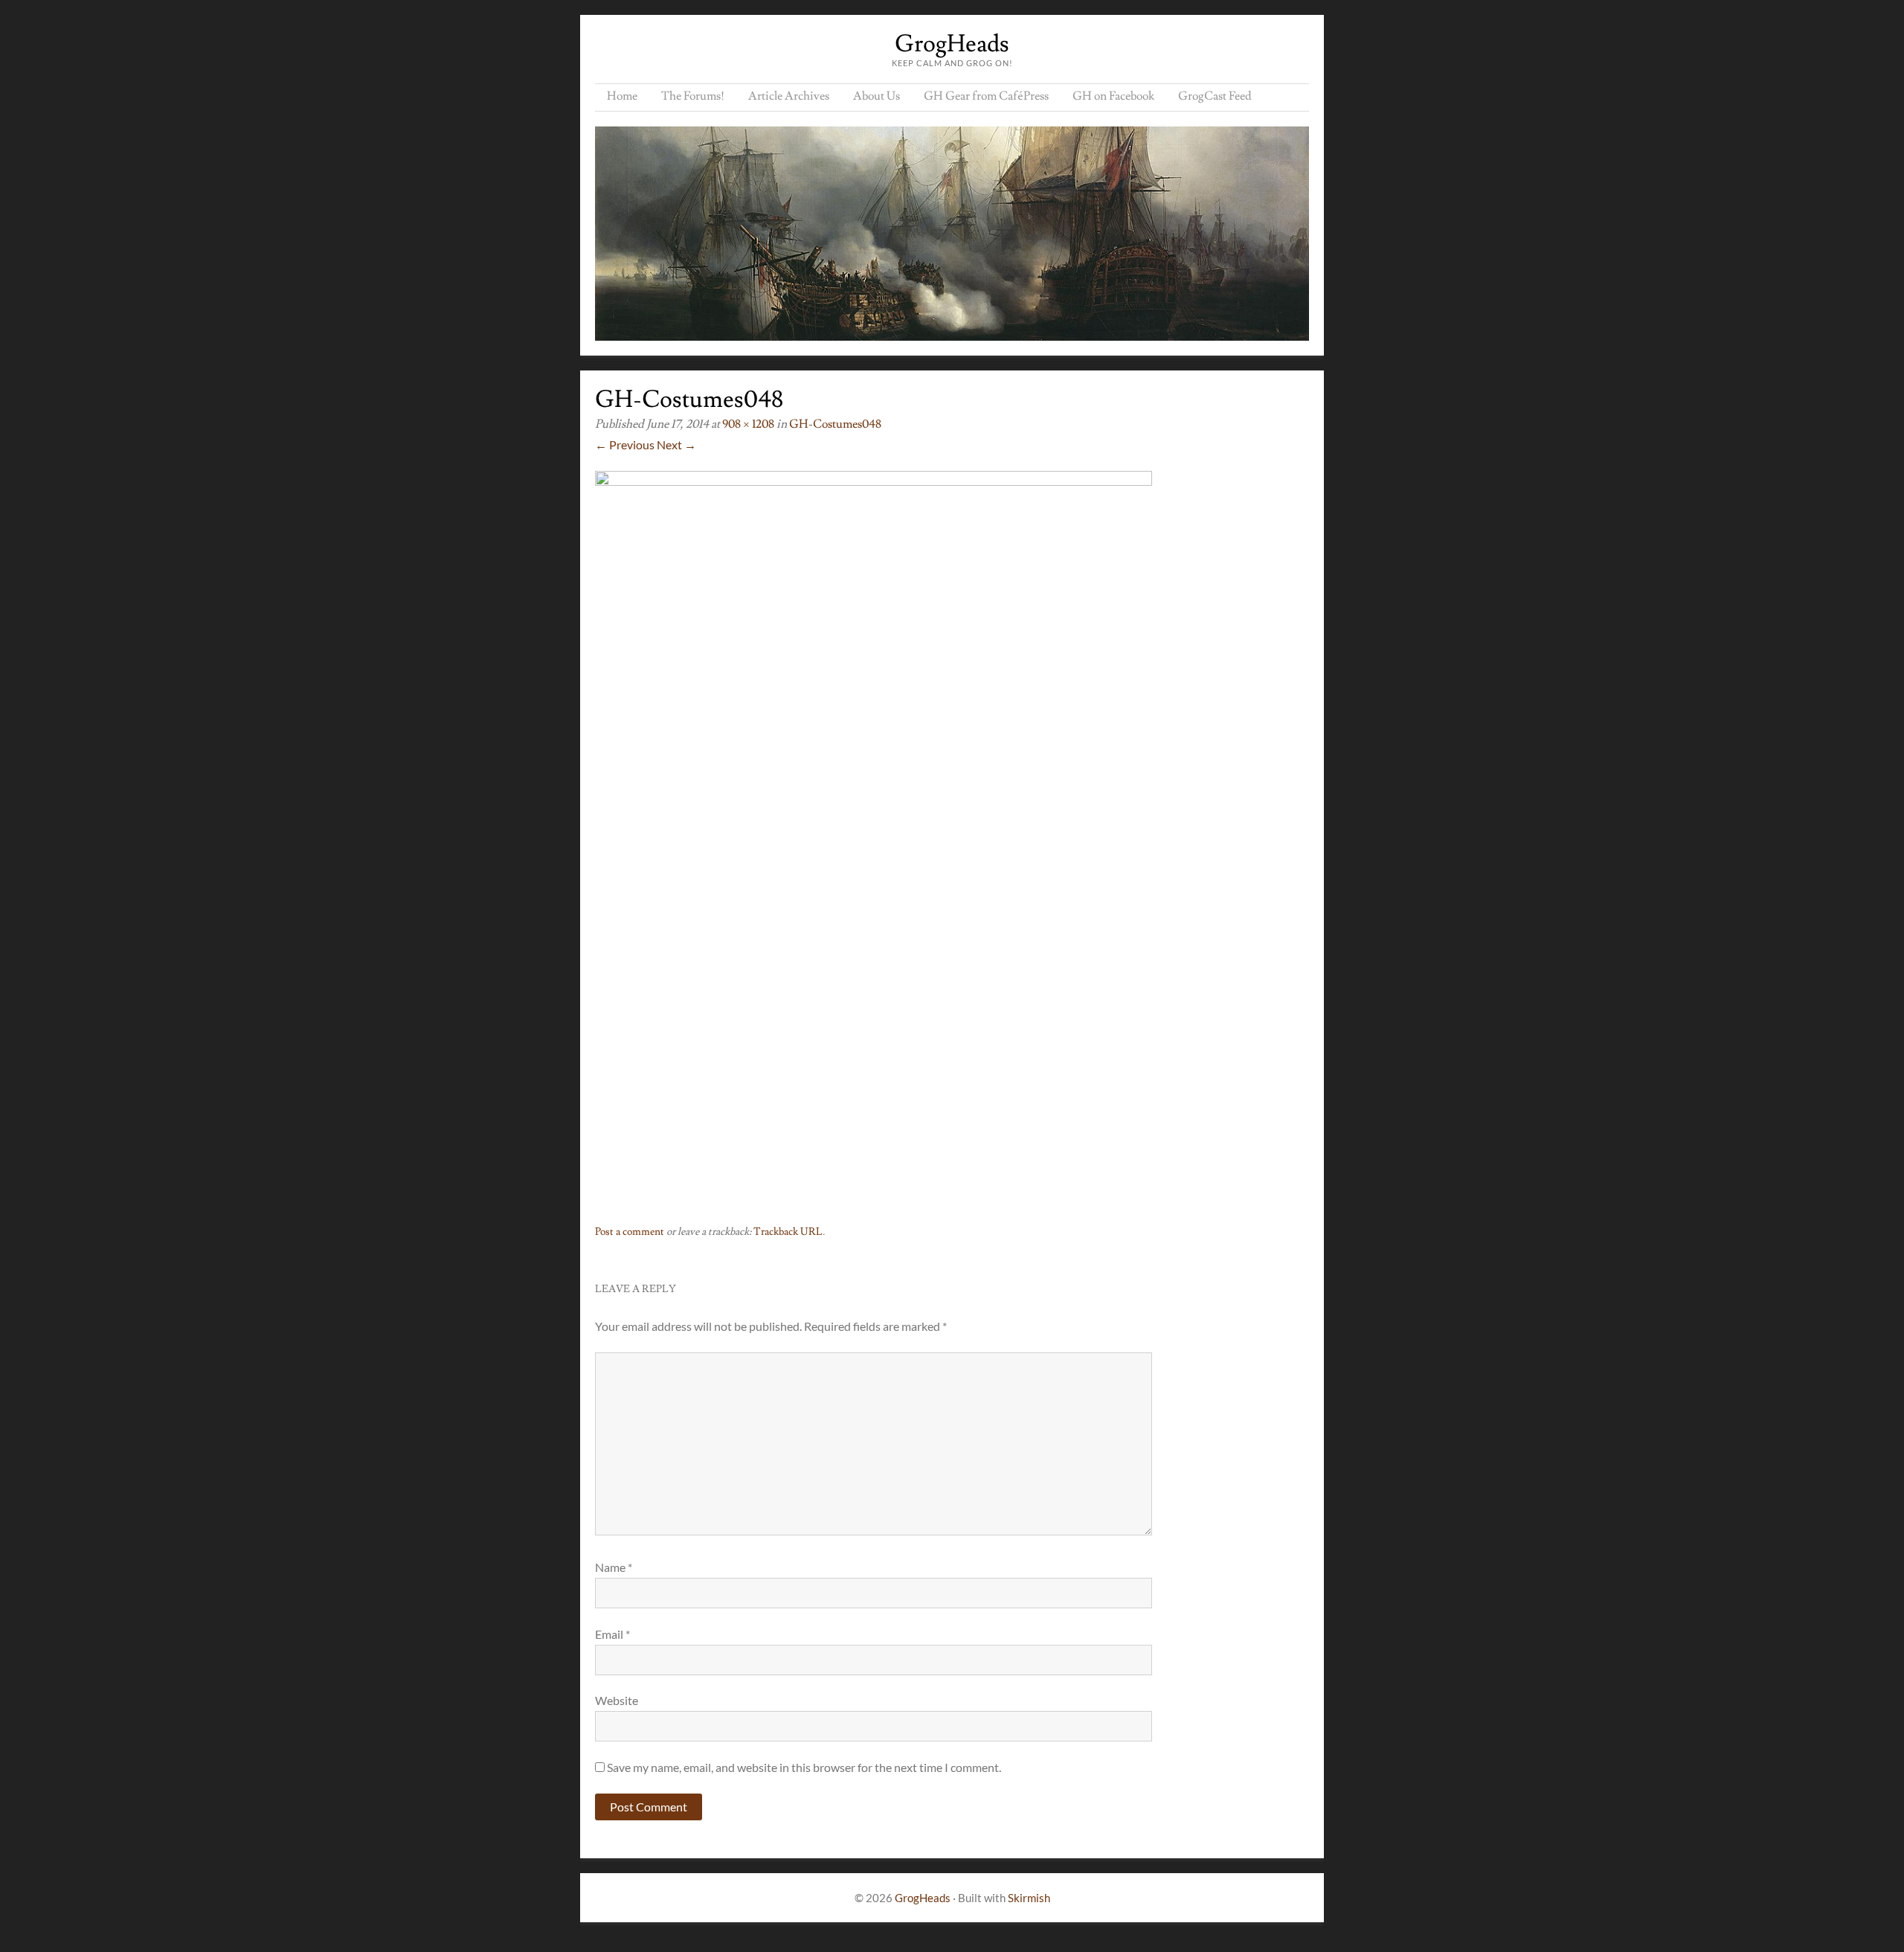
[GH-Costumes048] (874, 481)
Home (622, 96)
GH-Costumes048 (835, 424)
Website (617, 1700)
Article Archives (789, 96)
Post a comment (630, 1232)
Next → (676, 444)
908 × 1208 (748, 424)
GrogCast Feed (1215, 96)
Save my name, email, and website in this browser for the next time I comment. (804, 1767)
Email (612, 1634)
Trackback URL (788, 1232)
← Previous (625, 444)
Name (614, 1567)
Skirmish (1029, 1898)
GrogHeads (952, 44)
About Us (877, 96)
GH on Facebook (1113, 96)
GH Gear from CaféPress (986, 96)
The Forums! (693, 96)
